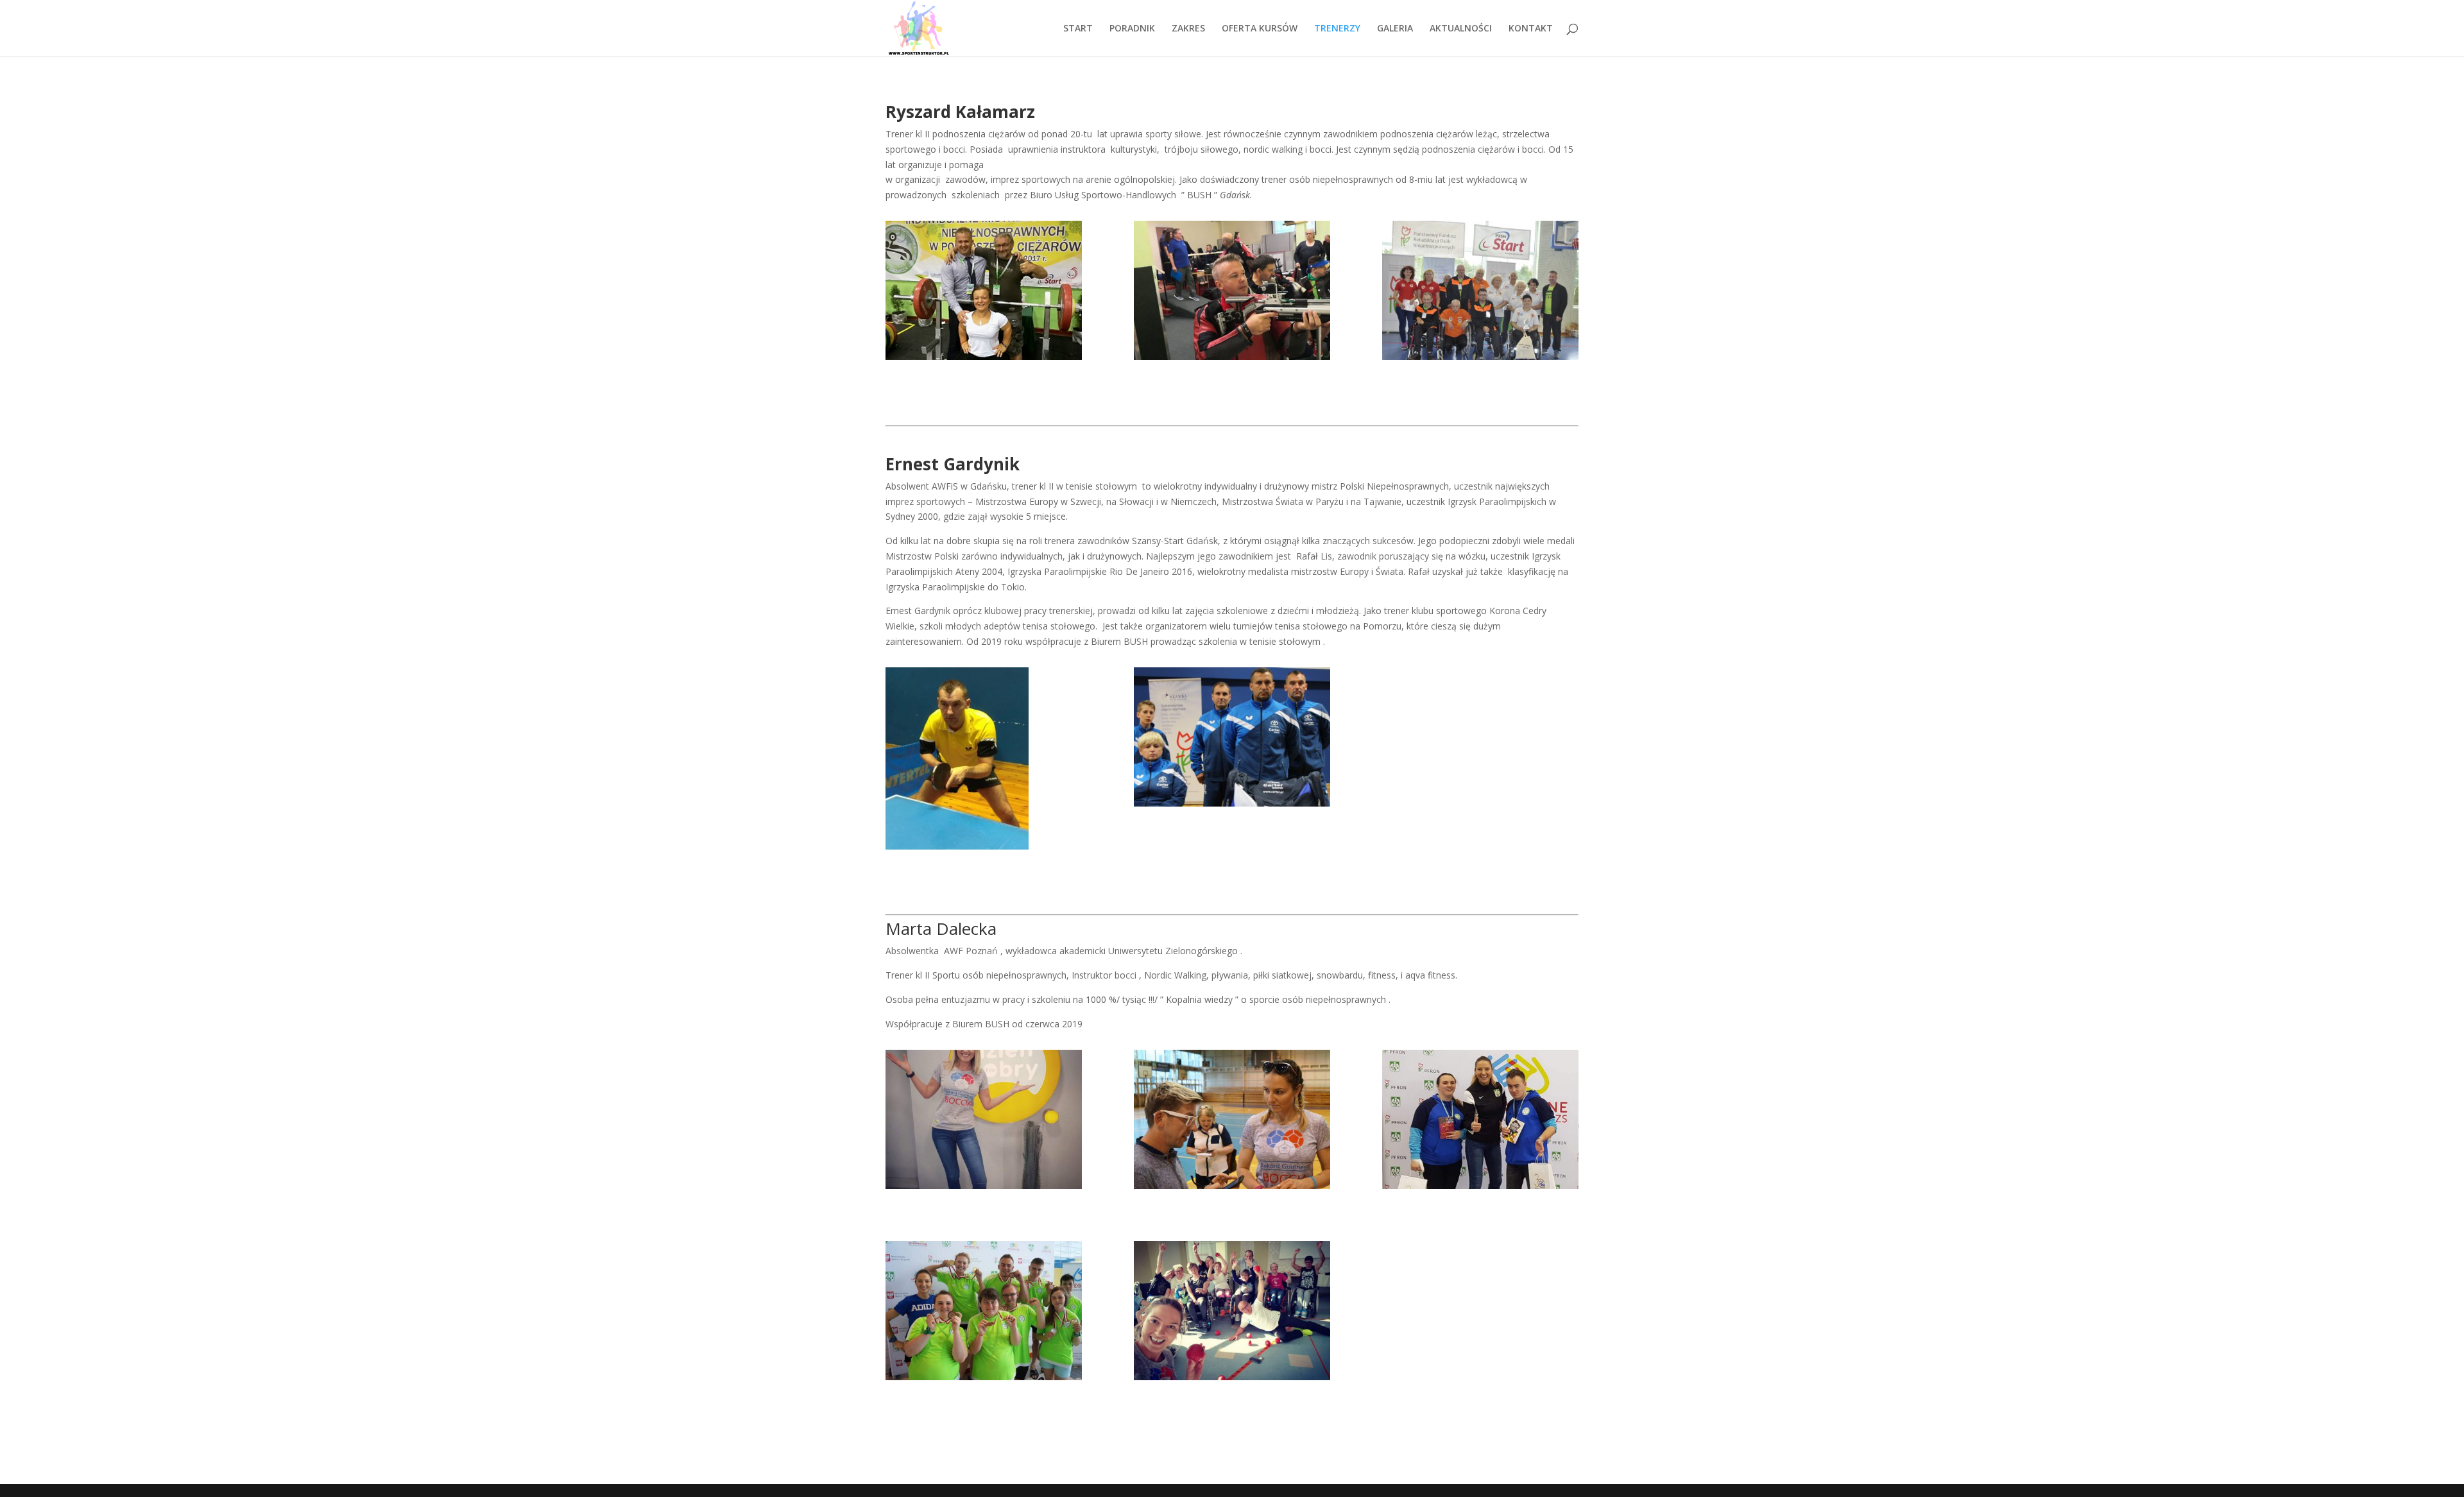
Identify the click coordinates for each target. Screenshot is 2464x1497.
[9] (1232, 290)
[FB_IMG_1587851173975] (1232, 1311)
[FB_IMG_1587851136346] (984, 1311)
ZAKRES (1188, 29)
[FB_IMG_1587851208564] (1232, 1119)
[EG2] (1232, 737)
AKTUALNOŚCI (1461, 29)
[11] (1480, 290)
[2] (984, 290)
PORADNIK (1132, 29)
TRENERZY (1337, 29)
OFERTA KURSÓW (1260, 29)
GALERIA (1395, 29)
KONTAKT (1531, 29)
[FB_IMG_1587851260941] (1480, 1119)
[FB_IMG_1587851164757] (984, 1119)
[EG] (984, 758)
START (1078, 29)
